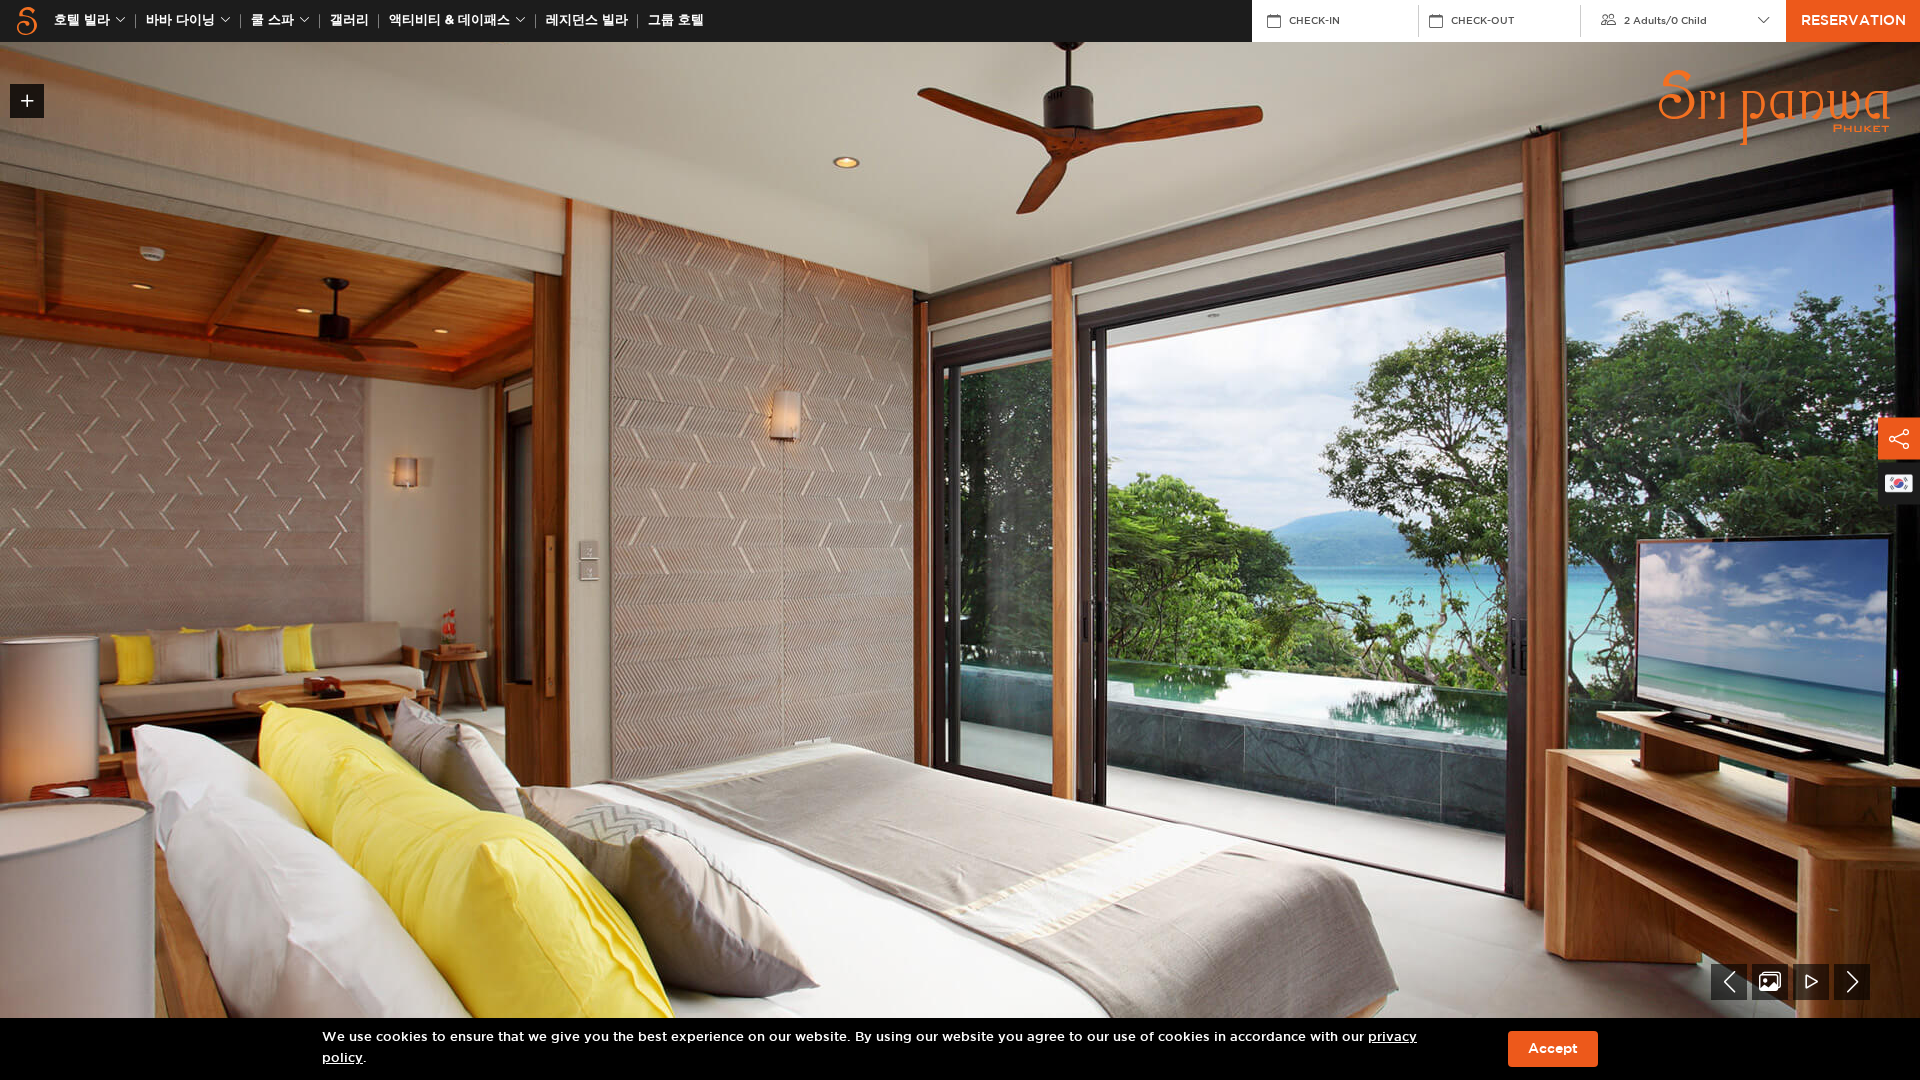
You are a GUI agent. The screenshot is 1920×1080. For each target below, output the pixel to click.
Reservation (1853, 21)
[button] (1729, 982)
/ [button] (1665, 21)
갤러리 (349, 20)
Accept (1553, 1049)
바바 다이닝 (180, 20)
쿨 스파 (272, 20)
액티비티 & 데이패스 (449, 20)
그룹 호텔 (676, 20)
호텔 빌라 (82, 20)
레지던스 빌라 (587, 20)
